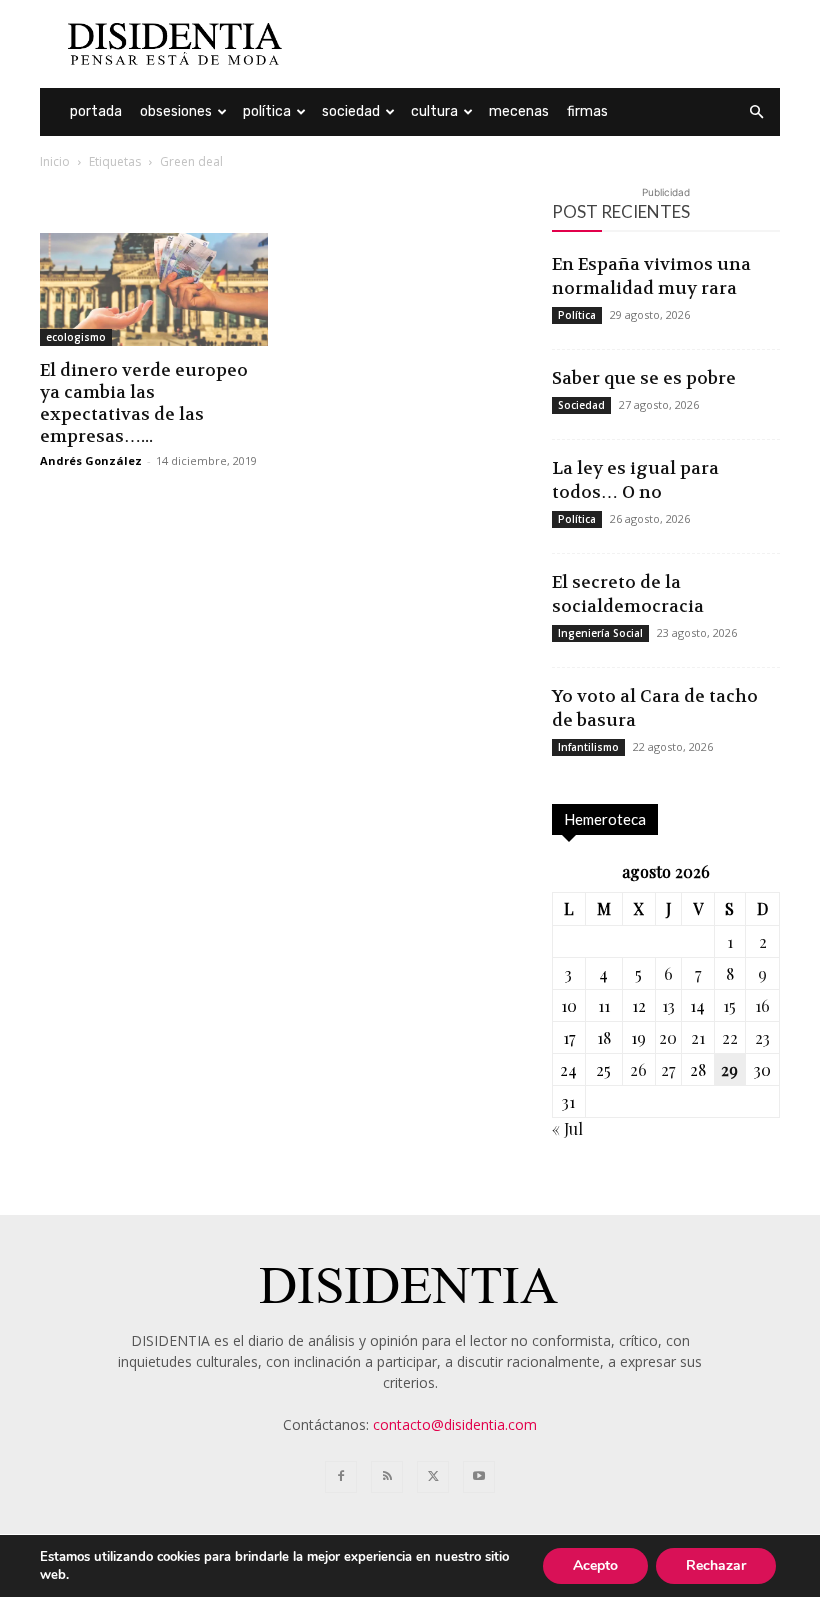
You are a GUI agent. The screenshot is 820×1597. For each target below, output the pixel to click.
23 (762, 1037)
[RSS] (387, 1477)
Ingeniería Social (600, 633)
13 (668, 1005)
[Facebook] (341, 1477)
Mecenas (519, 111)
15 (729, 1005)
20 (668, 1037)
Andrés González (91, 460)
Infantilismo (588, 747)
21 (698, 1037)
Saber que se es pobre (644, 378)
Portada (96, 111)
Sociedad (351, 111)
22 (730, 1037)
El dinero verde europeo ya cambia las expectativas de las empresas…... (144, 403)
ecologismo (76, 337)
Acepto (595, 1565)
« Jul (567, 1128)
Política (267, 111)
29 (729, 1069)
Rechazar (716, 1565)
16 (762, 1005)
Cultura (434, 111)
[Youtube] (479, 1477)
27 (668, 1069)
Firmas (587, 111)
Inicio (55, 161)
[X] (433, 1477)
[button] (756, 112)
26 (638, 1069)
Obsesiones (176, 111)
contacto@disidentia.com (455, 1424)
